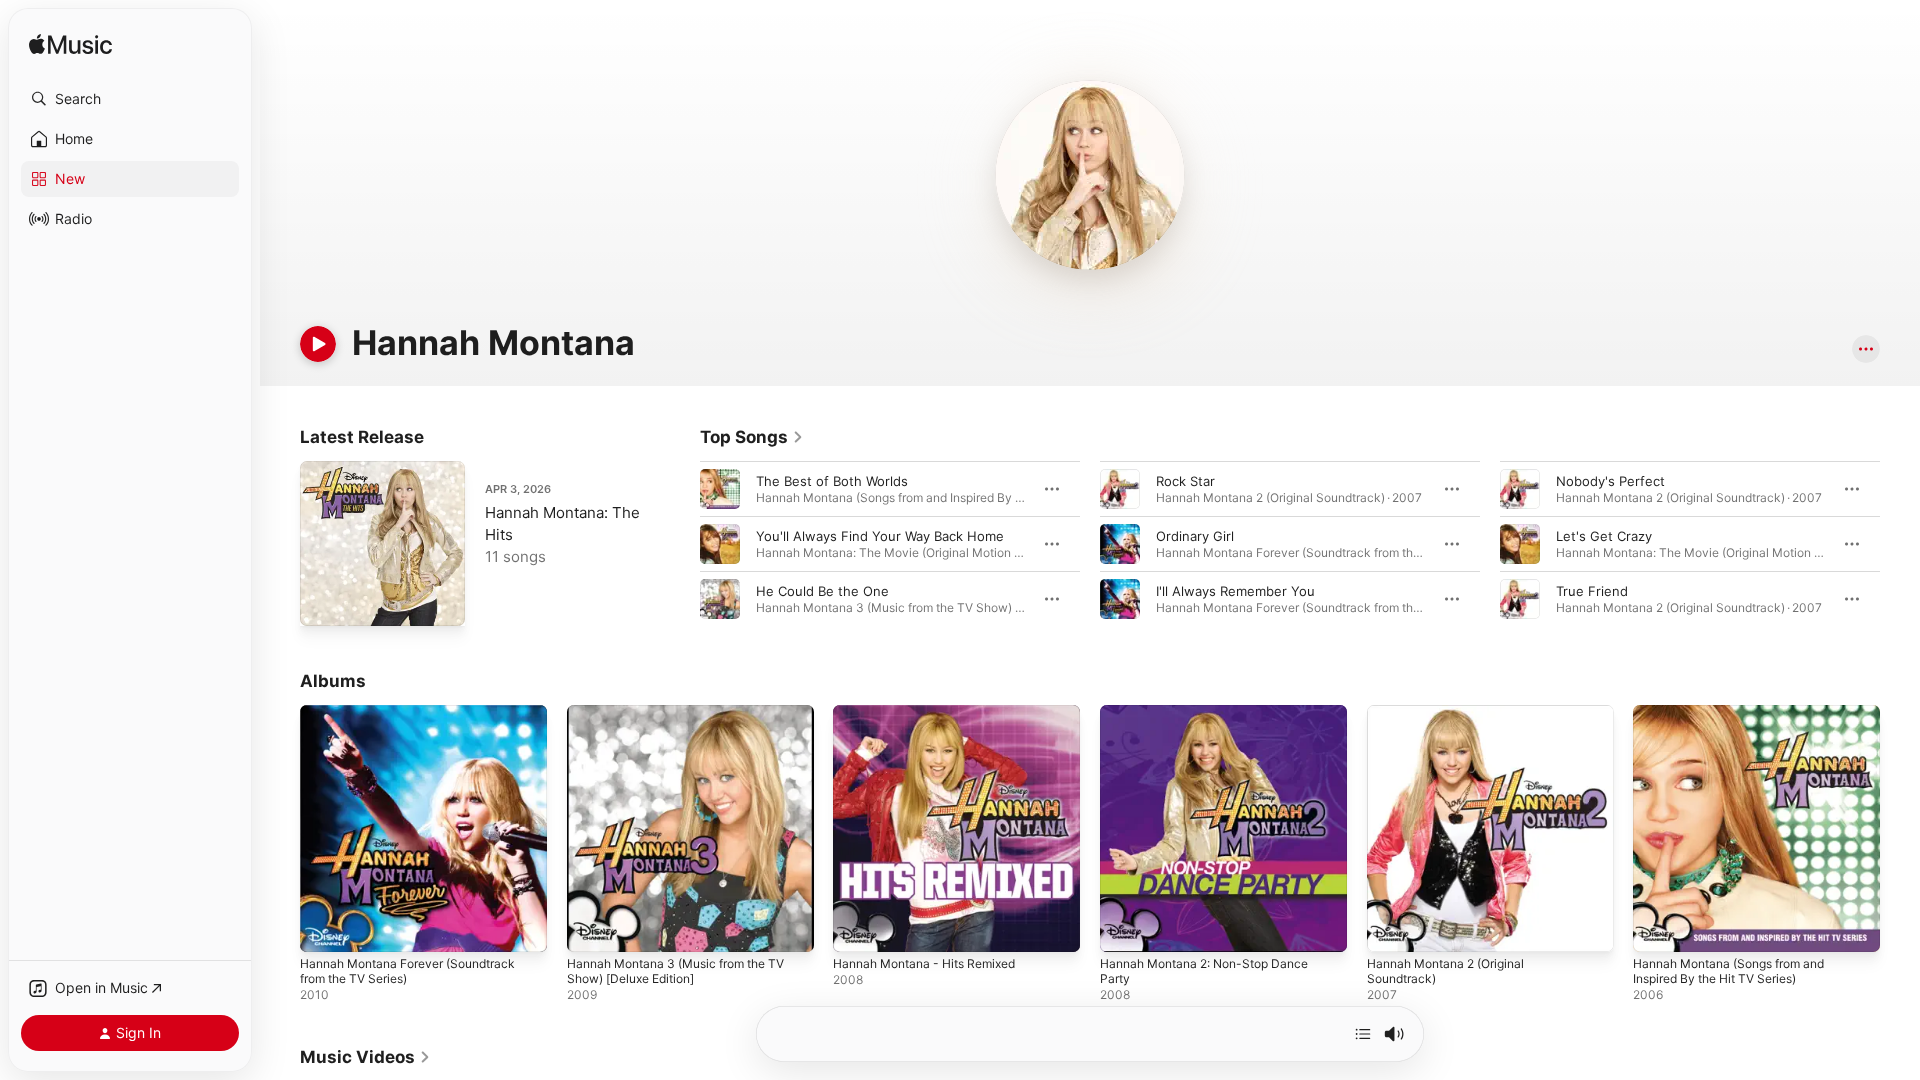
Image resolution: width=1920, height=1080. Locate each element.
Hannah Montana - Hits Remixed (934, 713)
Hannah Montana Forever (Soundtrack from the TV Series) (419, 721)
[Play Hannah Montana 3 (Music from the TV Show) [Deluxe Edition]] (592, 927)
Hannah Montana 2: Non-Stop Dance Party (1215, 721)
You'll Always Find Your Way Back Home (880, 536)
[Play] (318, 344)
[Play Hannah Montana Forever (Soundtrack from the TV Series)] (325, 927)
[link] (752, 437)
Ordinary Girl (1195, 536)
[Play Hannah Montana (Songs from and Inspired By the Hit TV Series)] (1658, 927)
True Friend (1592, 591)
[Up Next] (1363, 1034)
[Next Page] (1900, 544)
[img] (70, 45)
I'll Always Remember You (1235, 591)
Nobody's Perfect (1610, 481)
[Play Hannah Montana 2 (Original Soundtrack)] (1392, 927)
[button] (130, 99)
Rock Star (1185, 481)
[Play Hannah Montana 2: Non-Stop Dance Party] (1125, 927)
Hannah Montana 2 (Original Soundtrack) (1454, 721)
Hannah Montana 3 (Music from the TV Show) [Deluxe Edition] (689, 721)
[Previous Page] (680, 544)
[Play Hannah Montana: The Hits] (325, 601)
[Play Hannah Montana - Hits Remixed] (858, 927)
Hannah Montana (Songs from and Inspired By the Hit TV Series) (1740, 721)
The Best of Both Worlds (832, 481)
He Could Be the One (822, 591)
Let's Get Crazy (1604, 536)
